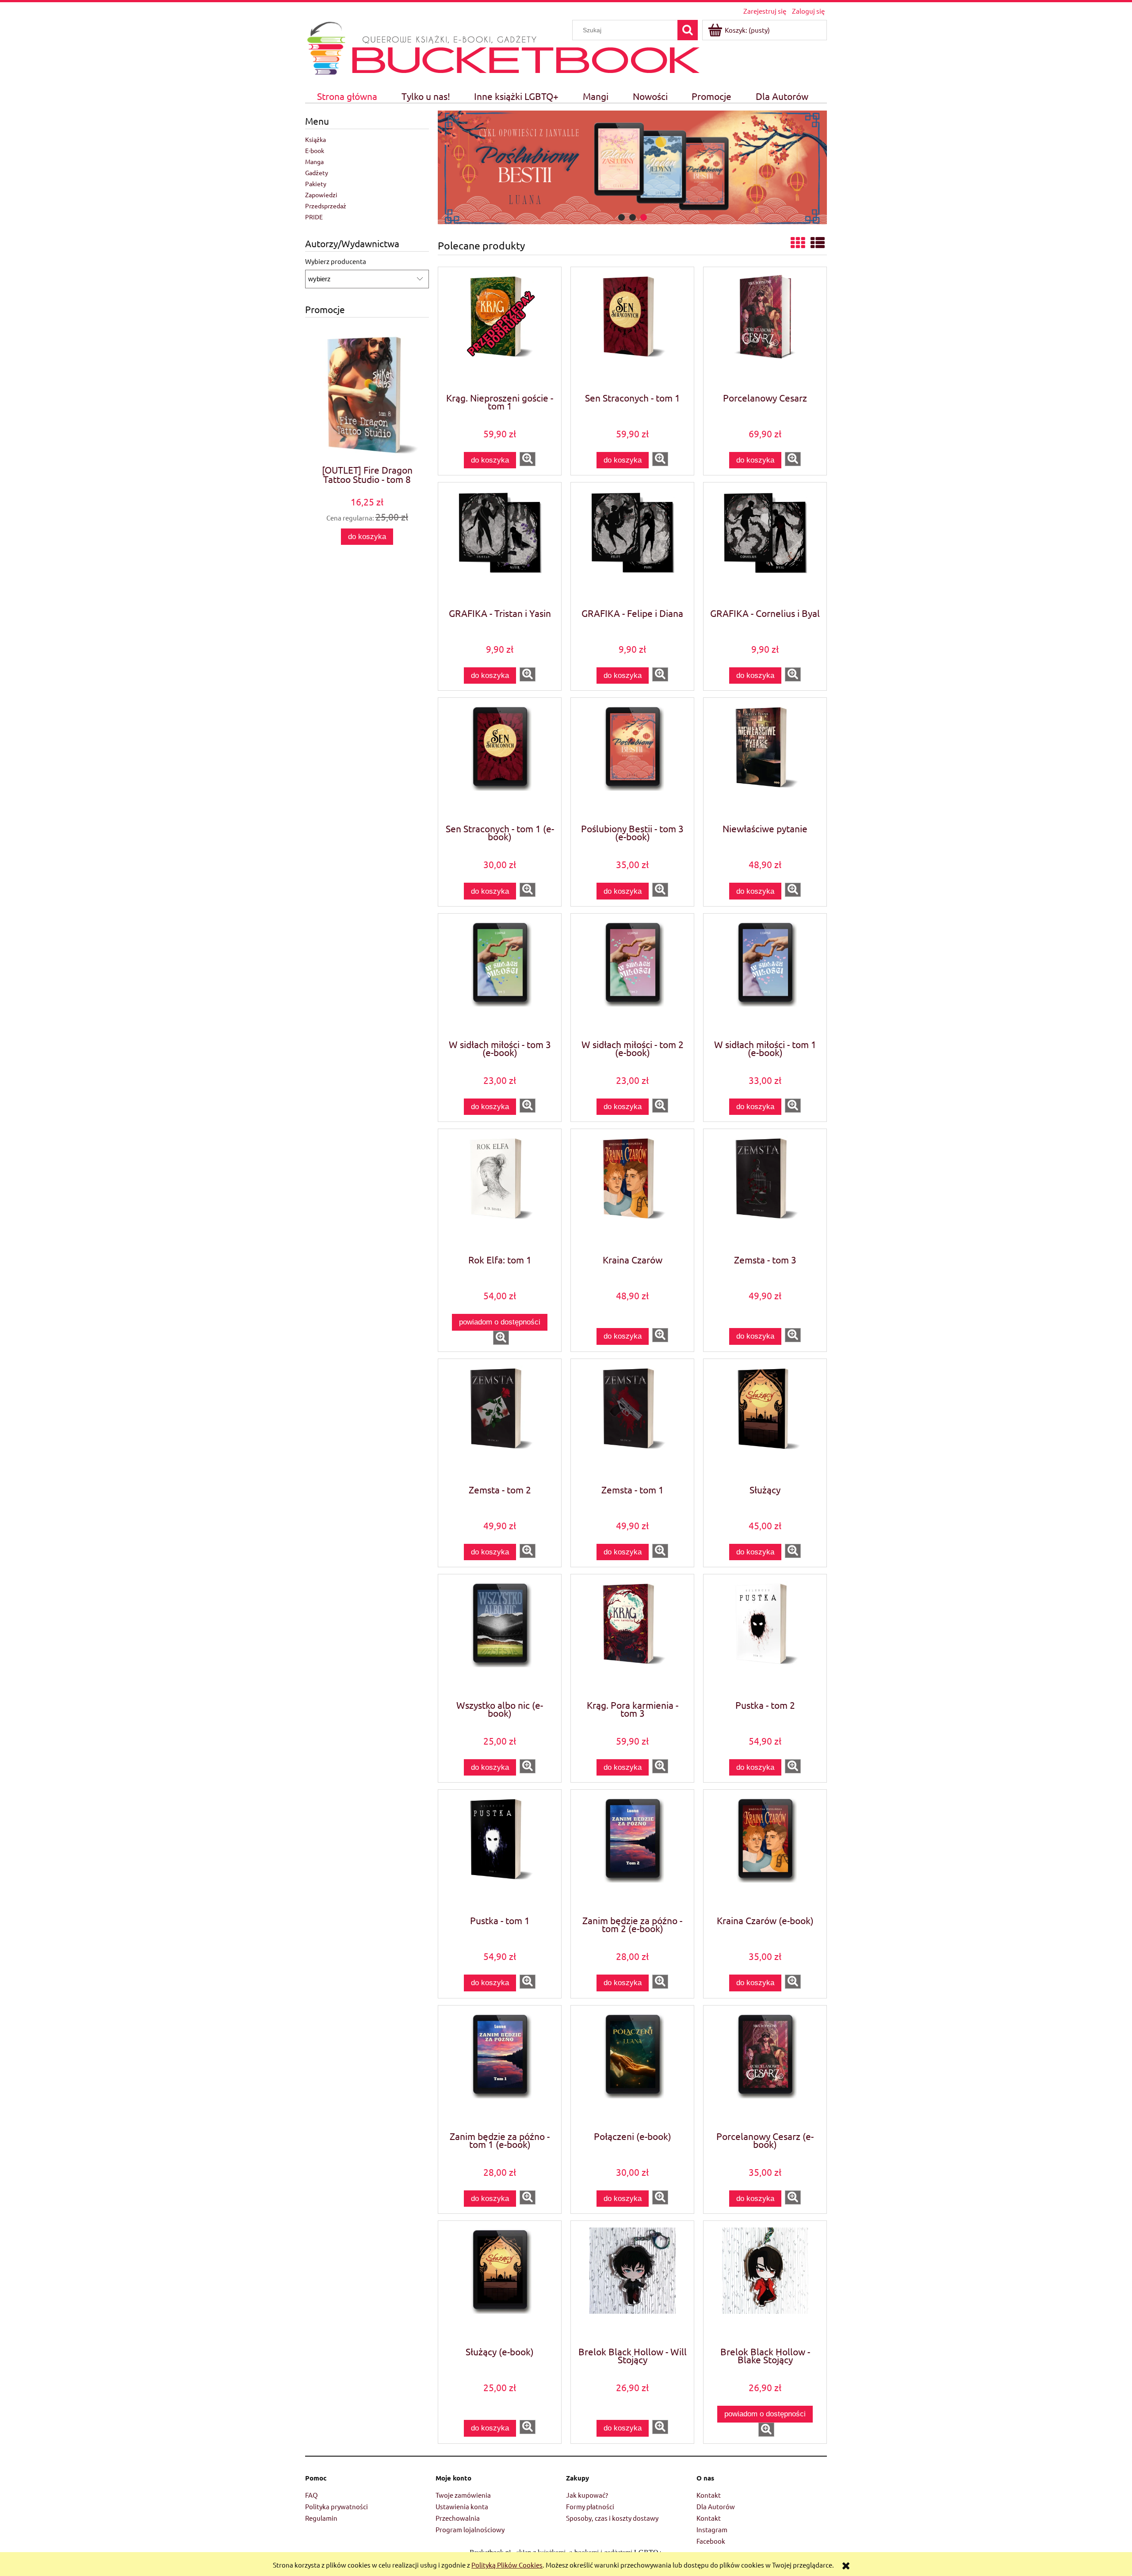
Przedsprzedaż (326, 206)
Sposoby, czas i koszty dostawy (612, 2518)
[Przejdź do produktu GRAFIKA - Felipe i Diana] (632, 544)
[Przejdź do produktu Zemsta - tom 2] (500, 1421)
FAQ (312, 2495)
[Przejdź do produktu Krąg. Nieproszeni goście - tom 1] (500, 329)
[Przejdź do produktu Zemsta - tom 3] (765, 1191)
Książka (316, 139)
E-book (315, 150)
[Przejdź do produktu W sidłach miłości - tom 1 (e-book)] (765, 976)
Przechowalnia (458, 2518)
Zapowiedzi (321, 195)
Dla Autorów (716, 2506)
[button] (528, 459)
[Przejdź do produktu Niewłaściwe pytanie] (765, 760)
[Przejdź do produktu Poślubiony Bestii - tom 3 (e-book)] (632, 760)
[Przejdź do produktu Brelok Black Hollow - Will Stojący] (632, 2283)
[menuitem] (347, 96)
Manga (314, 161)
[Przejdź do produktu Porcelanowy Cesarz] (765, 329)
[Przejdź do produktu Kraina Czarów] (632, 1191)
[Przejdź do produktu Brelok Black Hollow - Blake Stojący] (765, 2283)
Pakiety (316, 184)
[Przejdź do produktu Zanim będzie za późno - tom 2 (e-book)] (632, 1852)
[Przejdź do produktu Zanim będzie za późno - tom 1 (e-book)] (500, 2067)
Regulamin (321, 2518)
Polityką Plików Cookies (507, 2565)
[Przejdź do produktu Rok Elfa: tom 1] (500, 1191)
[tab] (621, 217)
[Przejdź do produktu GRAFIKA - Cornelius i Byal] (765, 544)
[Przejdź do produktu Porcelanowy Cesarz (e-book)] (765, 2067)
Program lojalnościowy (470, 2529)
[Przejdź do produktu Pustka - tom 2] (765, 1636)
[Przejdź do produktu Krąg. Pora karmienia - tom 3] (632, 1636)
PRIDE (314, 217)
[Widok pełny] (818, 243)
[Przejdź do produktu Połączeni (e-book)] (632, 2067)
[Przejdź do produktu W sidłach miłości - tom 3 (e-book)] (500, 976)
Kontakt (709, 2495)
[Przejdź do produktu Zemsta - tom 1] (632, 1421)
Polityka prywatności (337, 2506)
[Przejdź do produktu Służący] (765, 1421)
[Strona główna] (326, 47)
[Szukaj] (688, 30)
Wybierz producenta (336, 261)
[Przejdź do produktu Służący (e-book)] (500, 2283)
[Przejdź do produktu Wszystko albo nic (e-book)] (500, 1636)
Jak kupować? (587, 2495)
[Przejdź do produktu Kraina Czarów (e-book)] (765, 1852)
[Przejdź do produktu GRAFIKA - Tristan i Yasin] (500, 544)
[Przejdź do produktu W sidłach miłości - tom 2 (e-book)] (632, 976)
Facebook (711, 2541)
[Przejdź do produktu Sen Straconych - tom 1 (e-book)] (500, 760)
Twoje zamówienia (463, 2495)
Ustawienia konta (462, 2506)
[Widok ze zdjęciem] (798, 243)
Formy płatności (590, 2506)
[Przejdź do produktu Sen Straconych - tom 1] (632, 329)
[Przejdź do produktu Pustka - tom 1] (500, 1852)
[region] (632, 167)
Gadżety (317, 172)
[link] (632, 167)
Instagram (712, 2529)
